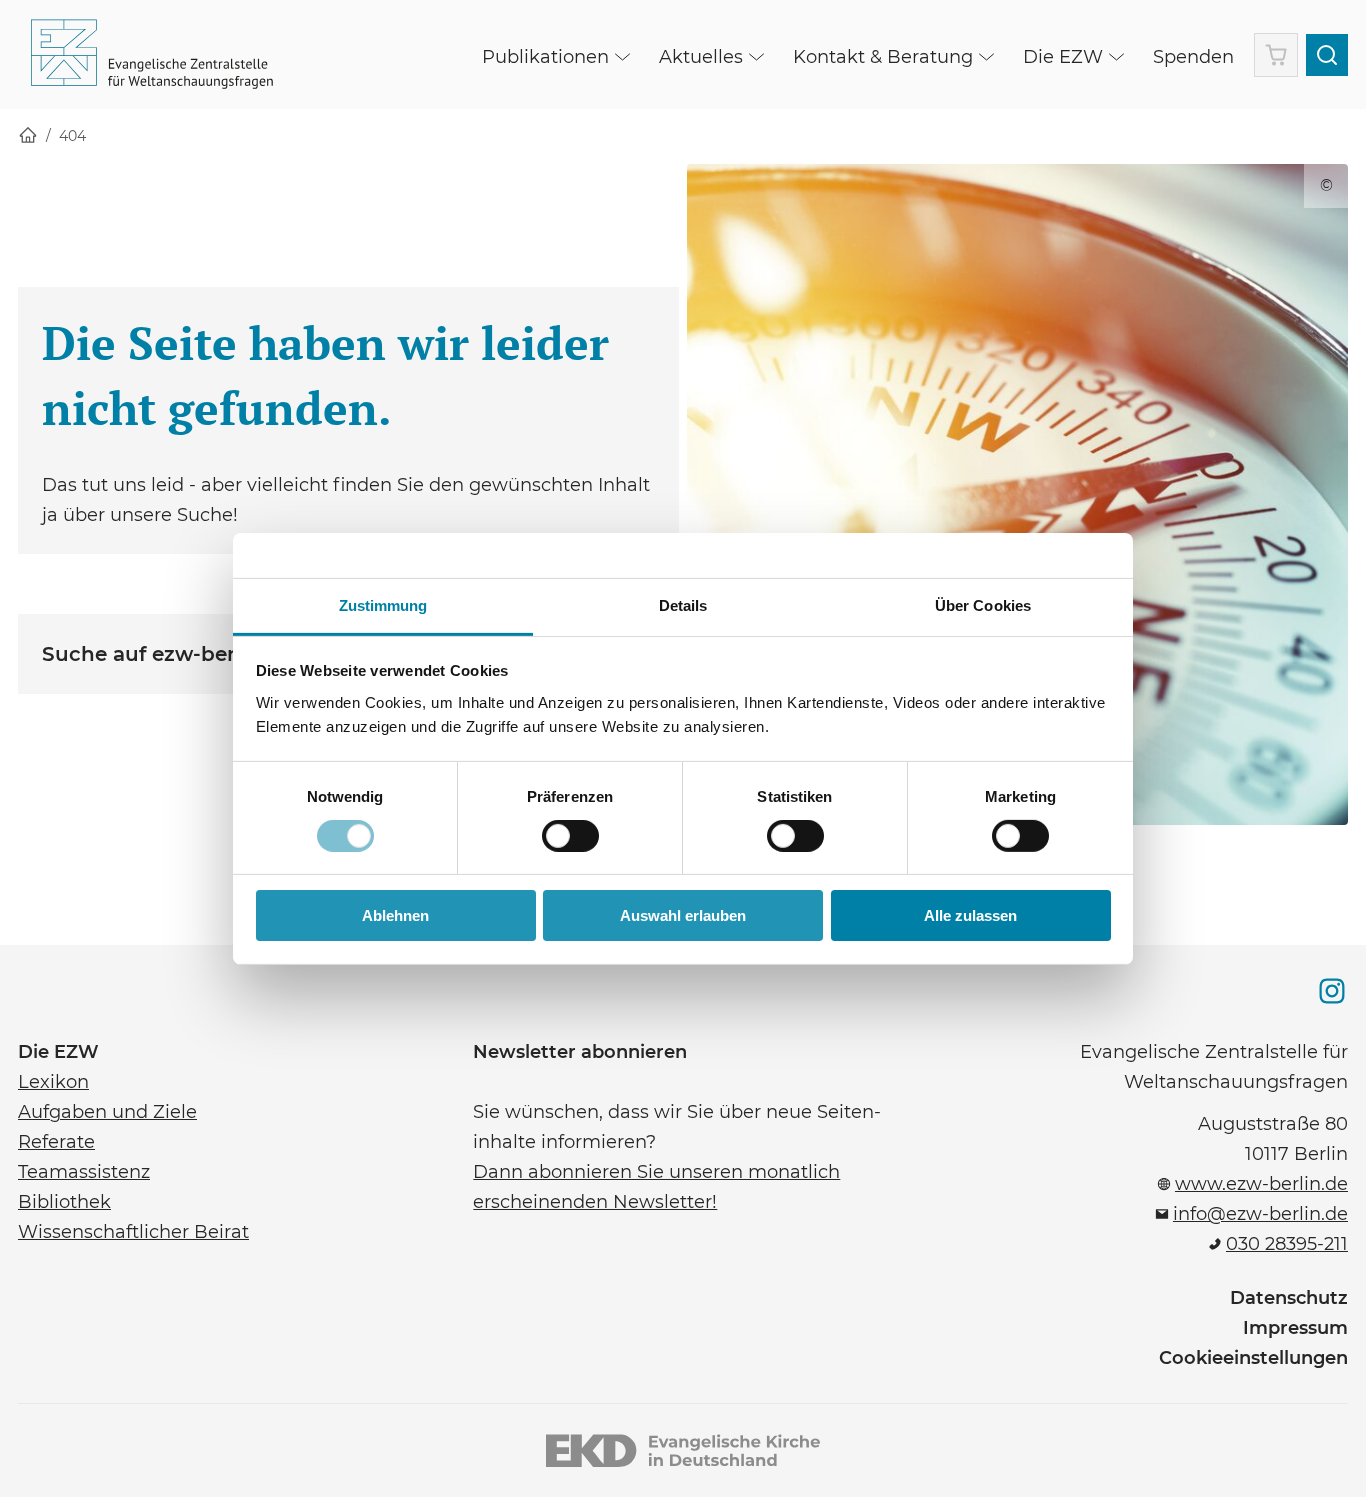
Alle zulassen (970, 915)
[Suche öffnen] (1327, 55)
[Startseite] (28, 136)
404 (72, 136)
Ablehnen (395, 915)
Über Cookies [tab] (983, 604)
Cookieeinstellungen (1253, 1358)
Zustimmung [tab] (383, 604)
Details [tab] (683, 604)
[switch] (570, 836)
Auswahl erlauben (683, 915)
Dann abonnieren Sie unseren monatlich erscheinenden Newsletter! (656, 1185)
